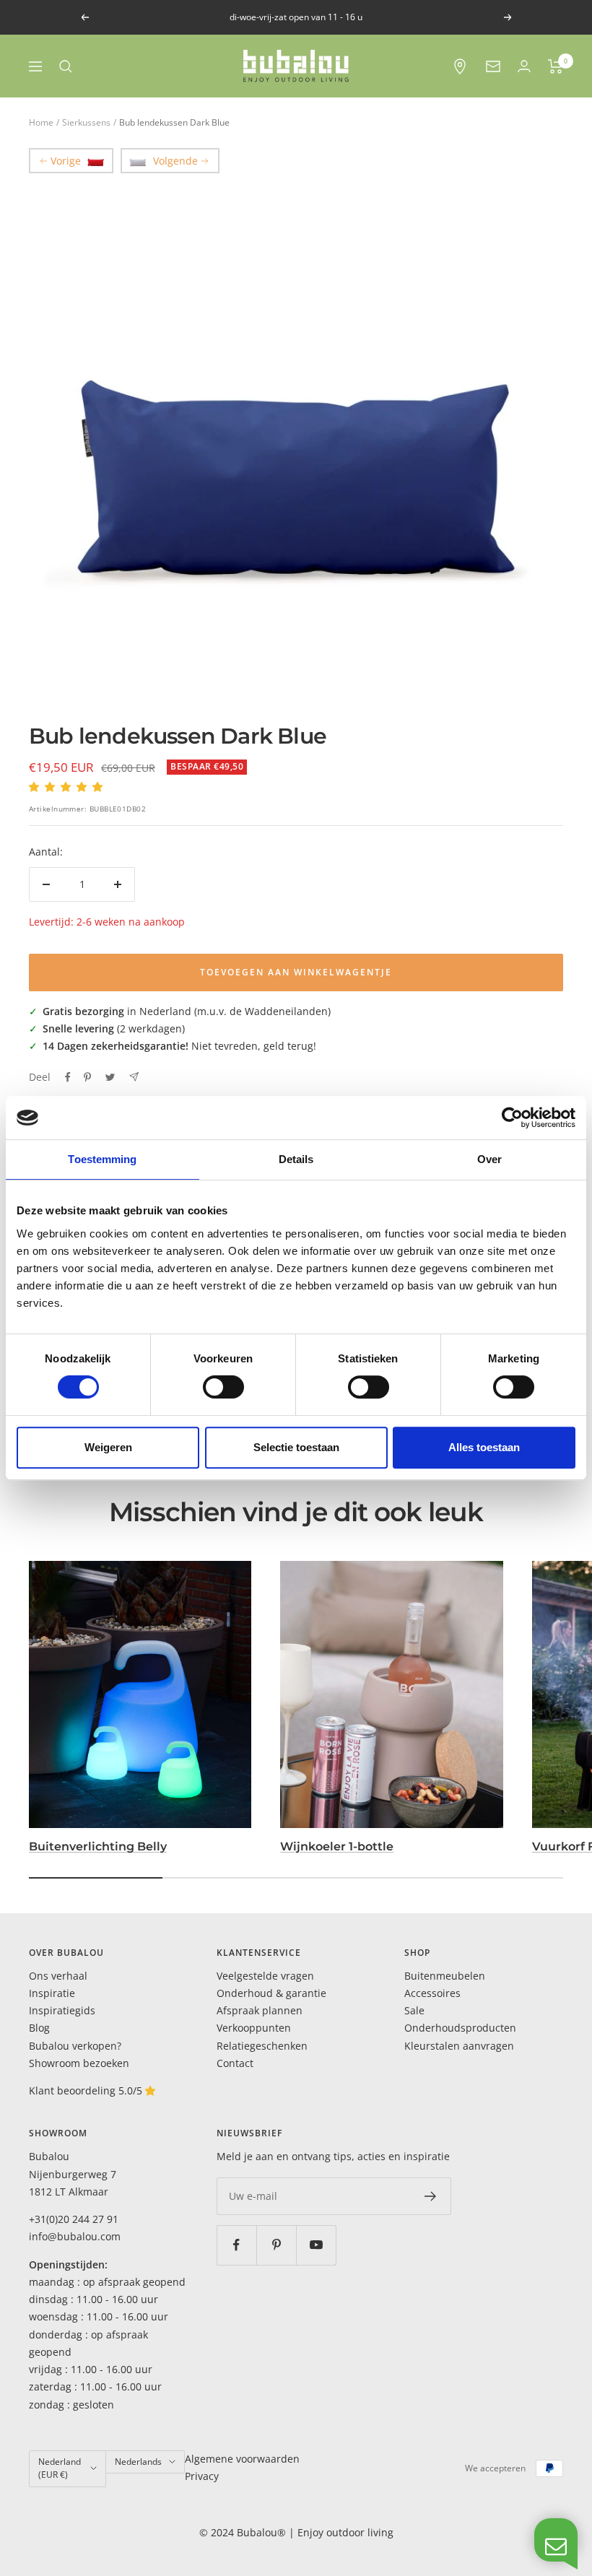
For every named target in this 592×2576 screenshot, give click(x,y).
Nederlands (138, 2462)
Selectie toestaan (296, 1447)
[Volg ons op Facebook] (236, 2245)
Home (41, 122)
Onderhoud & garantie (271, 1993)
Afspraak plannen (260, 2010)
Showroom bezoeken (79, 2063)
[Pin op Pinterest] (87, 1077)
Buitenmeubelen (445, 1976)
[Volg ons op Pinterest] (276, 2245)
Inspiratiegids (62, 2010)
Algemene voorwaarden (242, 2459)
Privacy (202, 2476)
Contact (235, 2063)
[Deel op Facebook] (68, 1077)
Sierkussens (86, 122)
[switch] (223, 1387)
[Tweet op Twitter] (110, 1077)
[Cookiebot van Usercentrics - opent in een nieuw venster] (512, 1118)
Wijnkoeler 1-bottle (337, 1846)
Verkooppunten (254, 2028)
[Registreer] (431, 2196)
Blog (39, 2028)
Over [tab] (489, 1159)
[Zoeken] (66, 66)
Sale (414, 2010)
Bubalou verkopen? (75, 2046)
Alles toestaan (484, 1447)
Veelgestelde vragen (265, 1976)
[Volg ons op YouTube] (316, 2245)
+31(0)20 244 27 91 (74, 2219)
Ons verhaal (58, 1976)
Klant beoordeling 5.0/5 (87, 2090)
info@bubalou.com (75, 2236)
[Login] (524, 66)
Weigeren (108, 1447)
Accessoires (432, 1993)
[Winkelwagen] (556, 66)
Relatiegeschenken (262, 2046)
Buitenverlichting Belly (98, 1846)
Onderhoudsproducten (460, 2028)
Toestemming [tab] (102, 1159)
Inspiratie (52, 1993)
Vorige (66, 161)
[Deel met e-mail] (134, 1077)
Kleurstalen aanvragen (459, 2046)
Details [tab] (296, 1159)
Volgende (175, 161)
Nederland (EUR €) (60, 2468)
